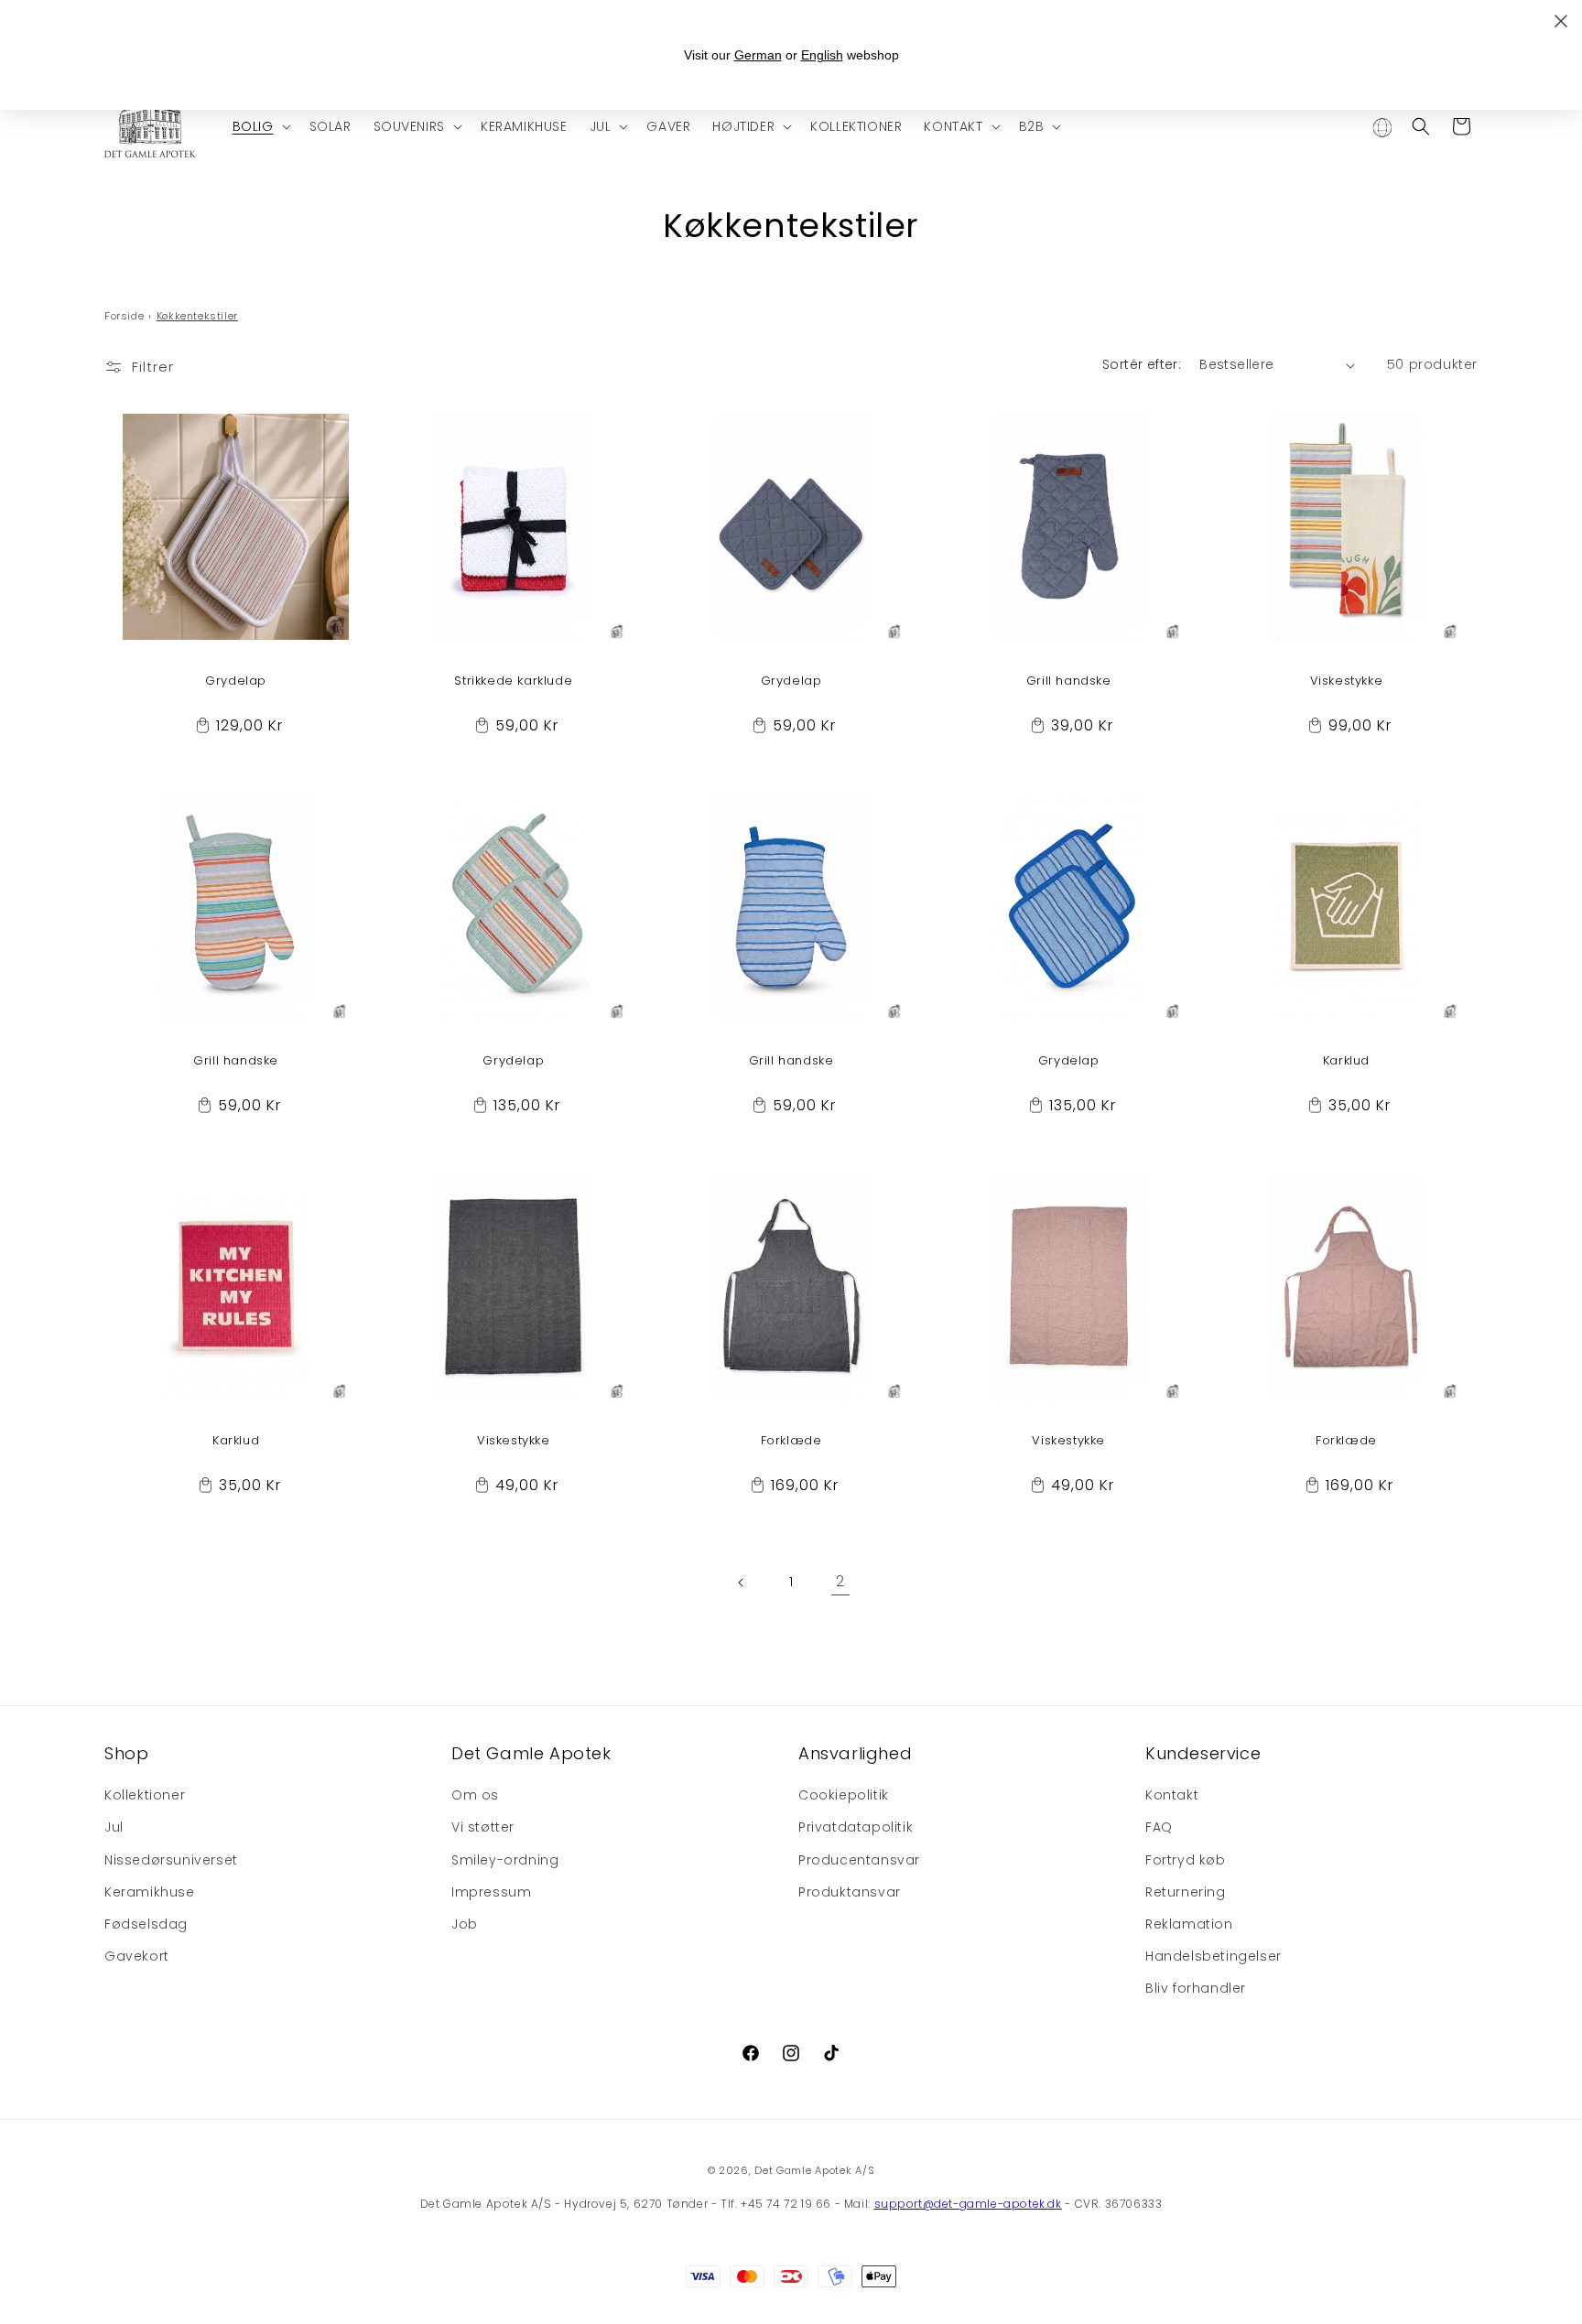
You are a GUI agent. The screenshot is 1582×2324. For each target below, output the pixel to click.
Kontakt (1172, 1796)
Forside (124, 316)
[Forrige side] (742, 1583)
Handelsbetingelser (1214, 1957)
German (758, 55)
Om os (475, 1796)
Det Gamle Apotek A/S (814, 2170)
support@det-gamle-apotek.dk (968, 2204)
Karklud (1346, 1061)
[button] (260, 126)
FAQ (1159, 1828)
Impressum (491, 1892)
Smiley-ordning (505, 1860)
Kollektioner (145, 1796)
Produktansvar (850, 1892)
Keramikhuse (150, 1892)
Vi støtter (483, 1828)
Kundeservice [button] (1203, 1753)
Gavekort (137, 1957)
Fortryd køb (1186, 1860)
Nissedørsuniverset (171, 1860)
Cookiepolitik (844, 1796)
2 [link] (840, 1582)
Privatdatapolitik (856, 1828)
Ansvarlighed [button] (855, 1753)
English (822, 55)
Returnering (1186, 1892)
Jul (114, 1828)
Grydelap (236, 681)
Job (465, 1924)
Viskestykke (1347, 681)
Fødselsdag (146, 1924)
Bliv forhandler (1196, 1989)
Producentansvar (859, 1860)
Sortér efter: (1142, 364)
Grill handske (1069, 681)
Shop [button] (126, 1753)
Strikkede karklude (513, 681)
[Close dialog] (1561, 21)
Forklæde (791, 1441)
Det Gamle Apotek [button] (531, 1753)
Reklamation (1189, 1924)
